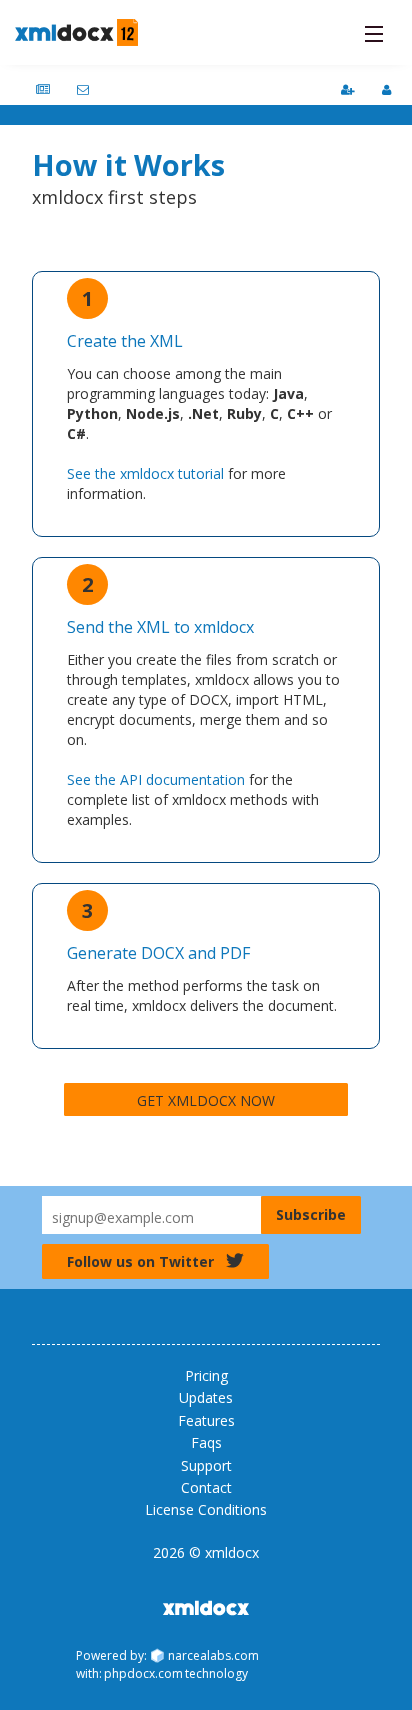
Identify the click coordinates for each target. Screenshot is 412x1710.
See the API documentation (156, 779)
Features (206, 1420)
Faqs (206, 1442)
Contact (206, 1487)
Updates (206, 1397)
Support (206, 1465)
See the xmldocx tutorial (145, 473)
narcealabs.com (213, 1655)
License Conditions (206, 1509)
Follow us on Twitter (140, 1261)
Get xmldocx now (206, 1100)
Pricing (206, 1375)
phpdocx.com (143, 1673)
